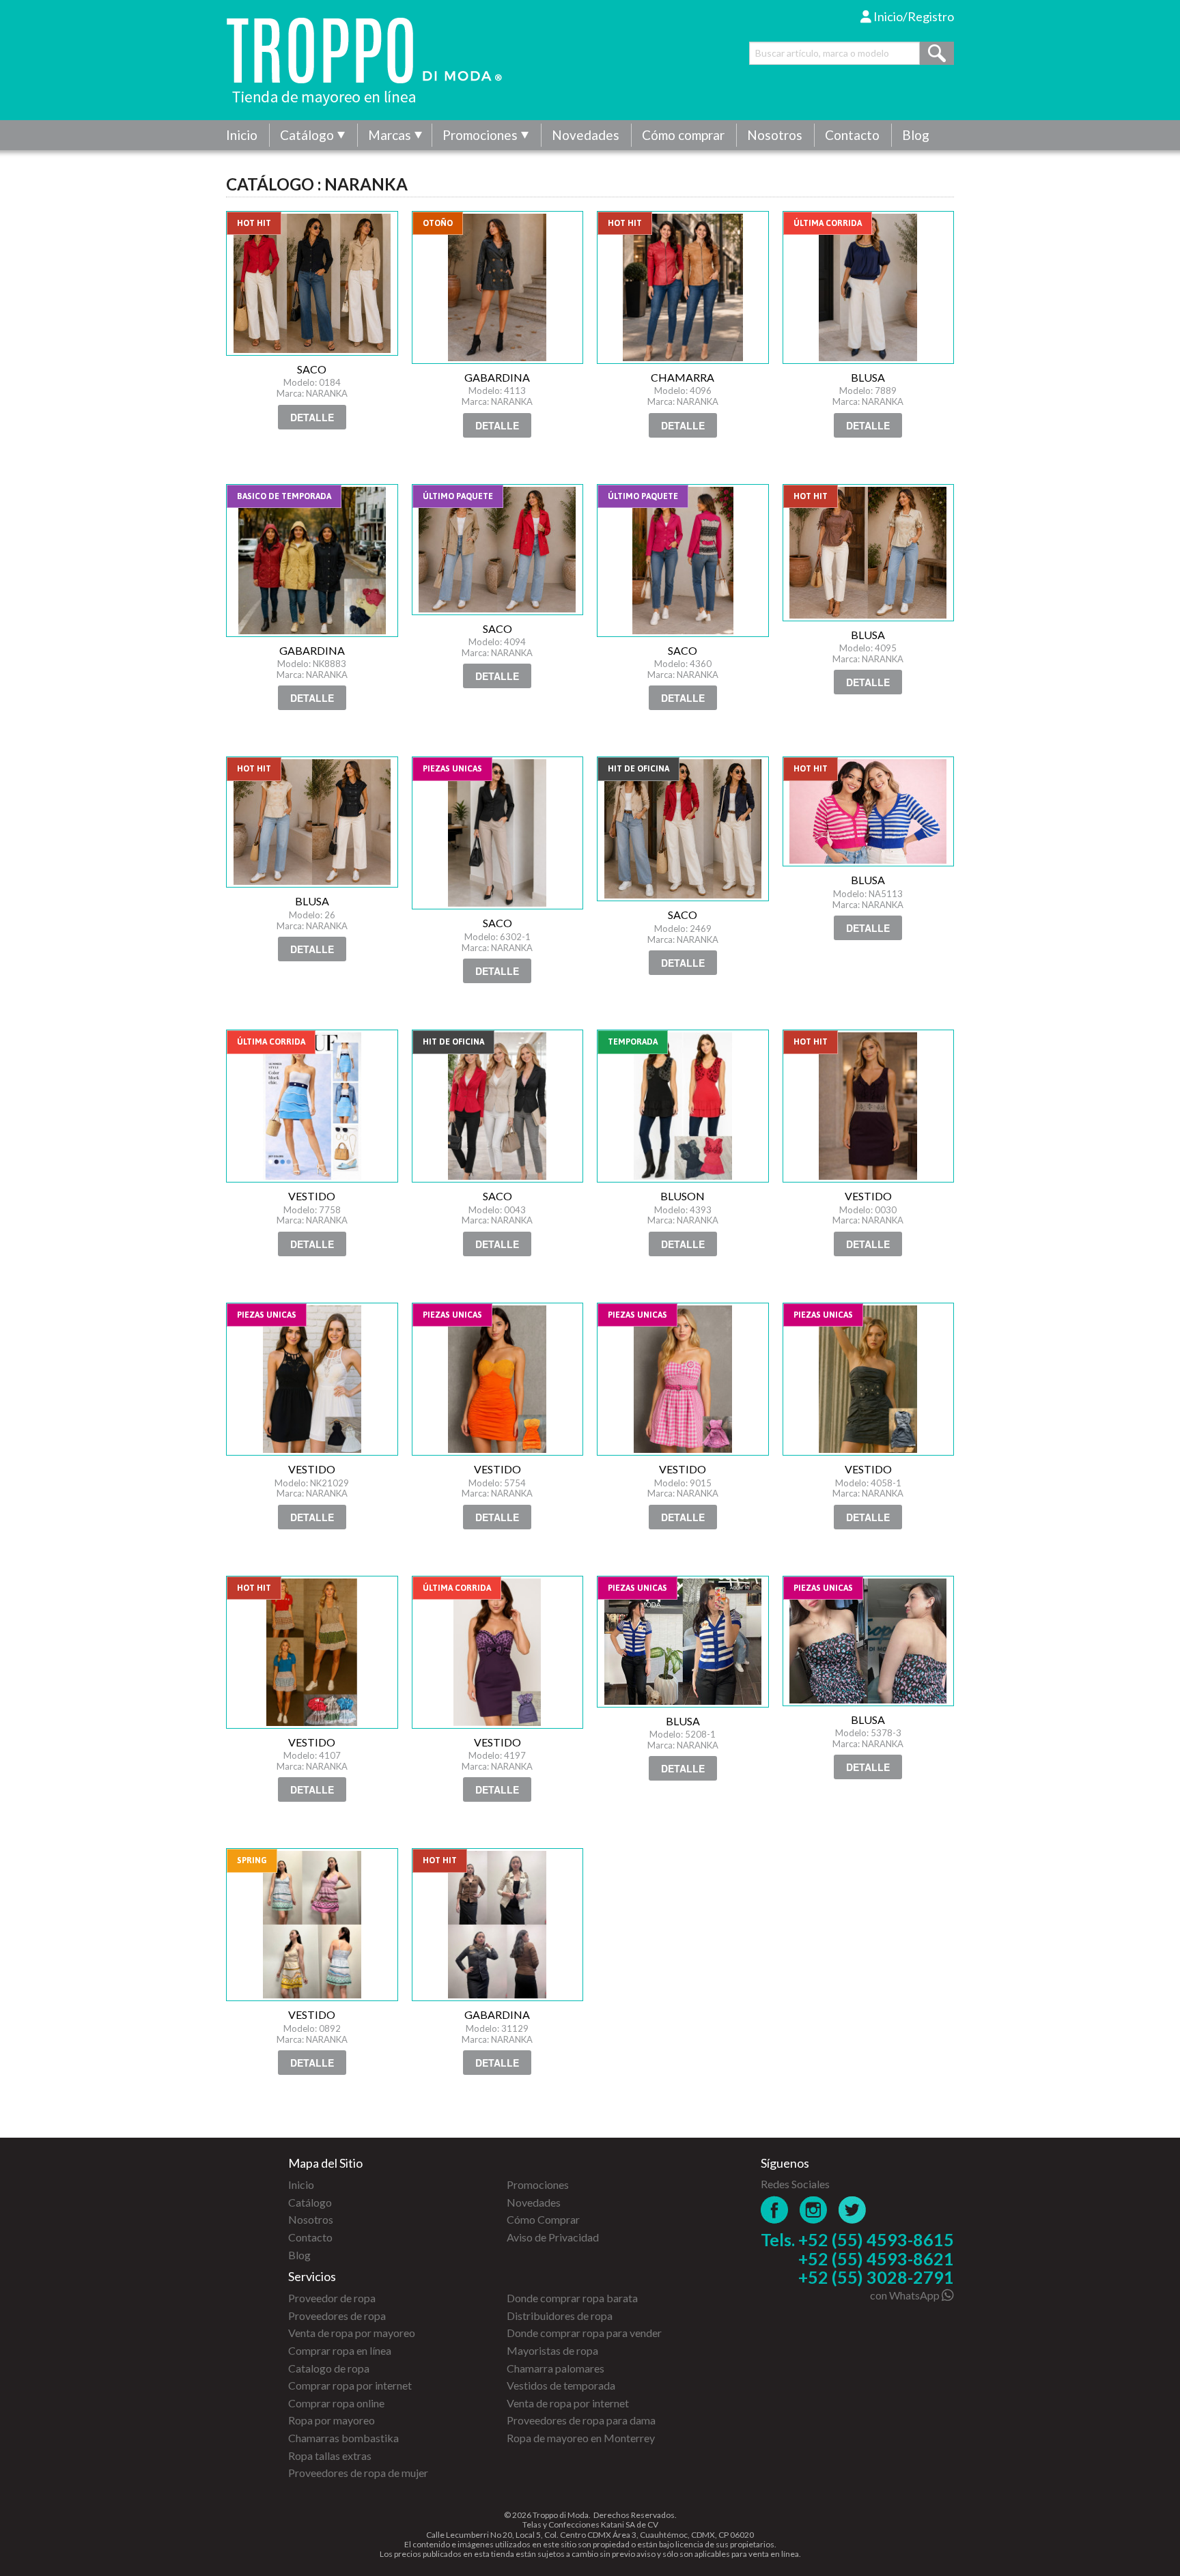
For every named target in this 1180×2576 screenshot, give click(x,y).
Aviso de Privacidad (553, 2237)
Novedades (586, 135)
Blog (916, 135)
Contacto (852, 135)
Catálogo (307, 135)
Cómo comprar (683, 135)
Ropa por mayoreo (332, 2420)
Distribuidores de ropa (560, 2316)
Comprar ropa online (336, 2403)
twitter (853, 2210)
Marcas (390, 135)
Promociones (480, 135)
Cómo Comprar (543, 2219)
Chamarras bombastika (343, 2438)
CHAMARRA (683, 287)
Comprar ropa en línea (340, 2350)
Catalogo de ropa (329, 2368)
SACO (312, 283)
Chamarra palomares (556, 2368)
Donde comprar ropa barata (572, 2298)
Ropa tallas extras (330, 2455)
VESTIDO (312, 1106)
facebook (775, 2210)
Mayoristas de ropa (552, 2350)
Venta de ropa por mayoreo (352, 2333)
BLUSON (683, 1106)
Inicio (242, 135)
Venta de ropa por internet (568, 2403)
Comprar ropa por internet (350, 2385)
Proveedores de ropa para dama (581, 2420)
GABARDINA (498, 287)
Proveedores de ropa (337, 2316)
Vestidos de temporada (561, 2385)
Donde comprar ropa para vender (584, 2333)
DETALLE (312, 417)
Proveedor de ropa (332, 2298)
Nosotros (775, 135)
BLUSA (869, 287)
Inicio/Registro (913, 16)
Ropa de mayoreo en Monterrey (581, 2438)
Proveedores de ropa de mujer (358, 2473)
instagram (814, 2210)
